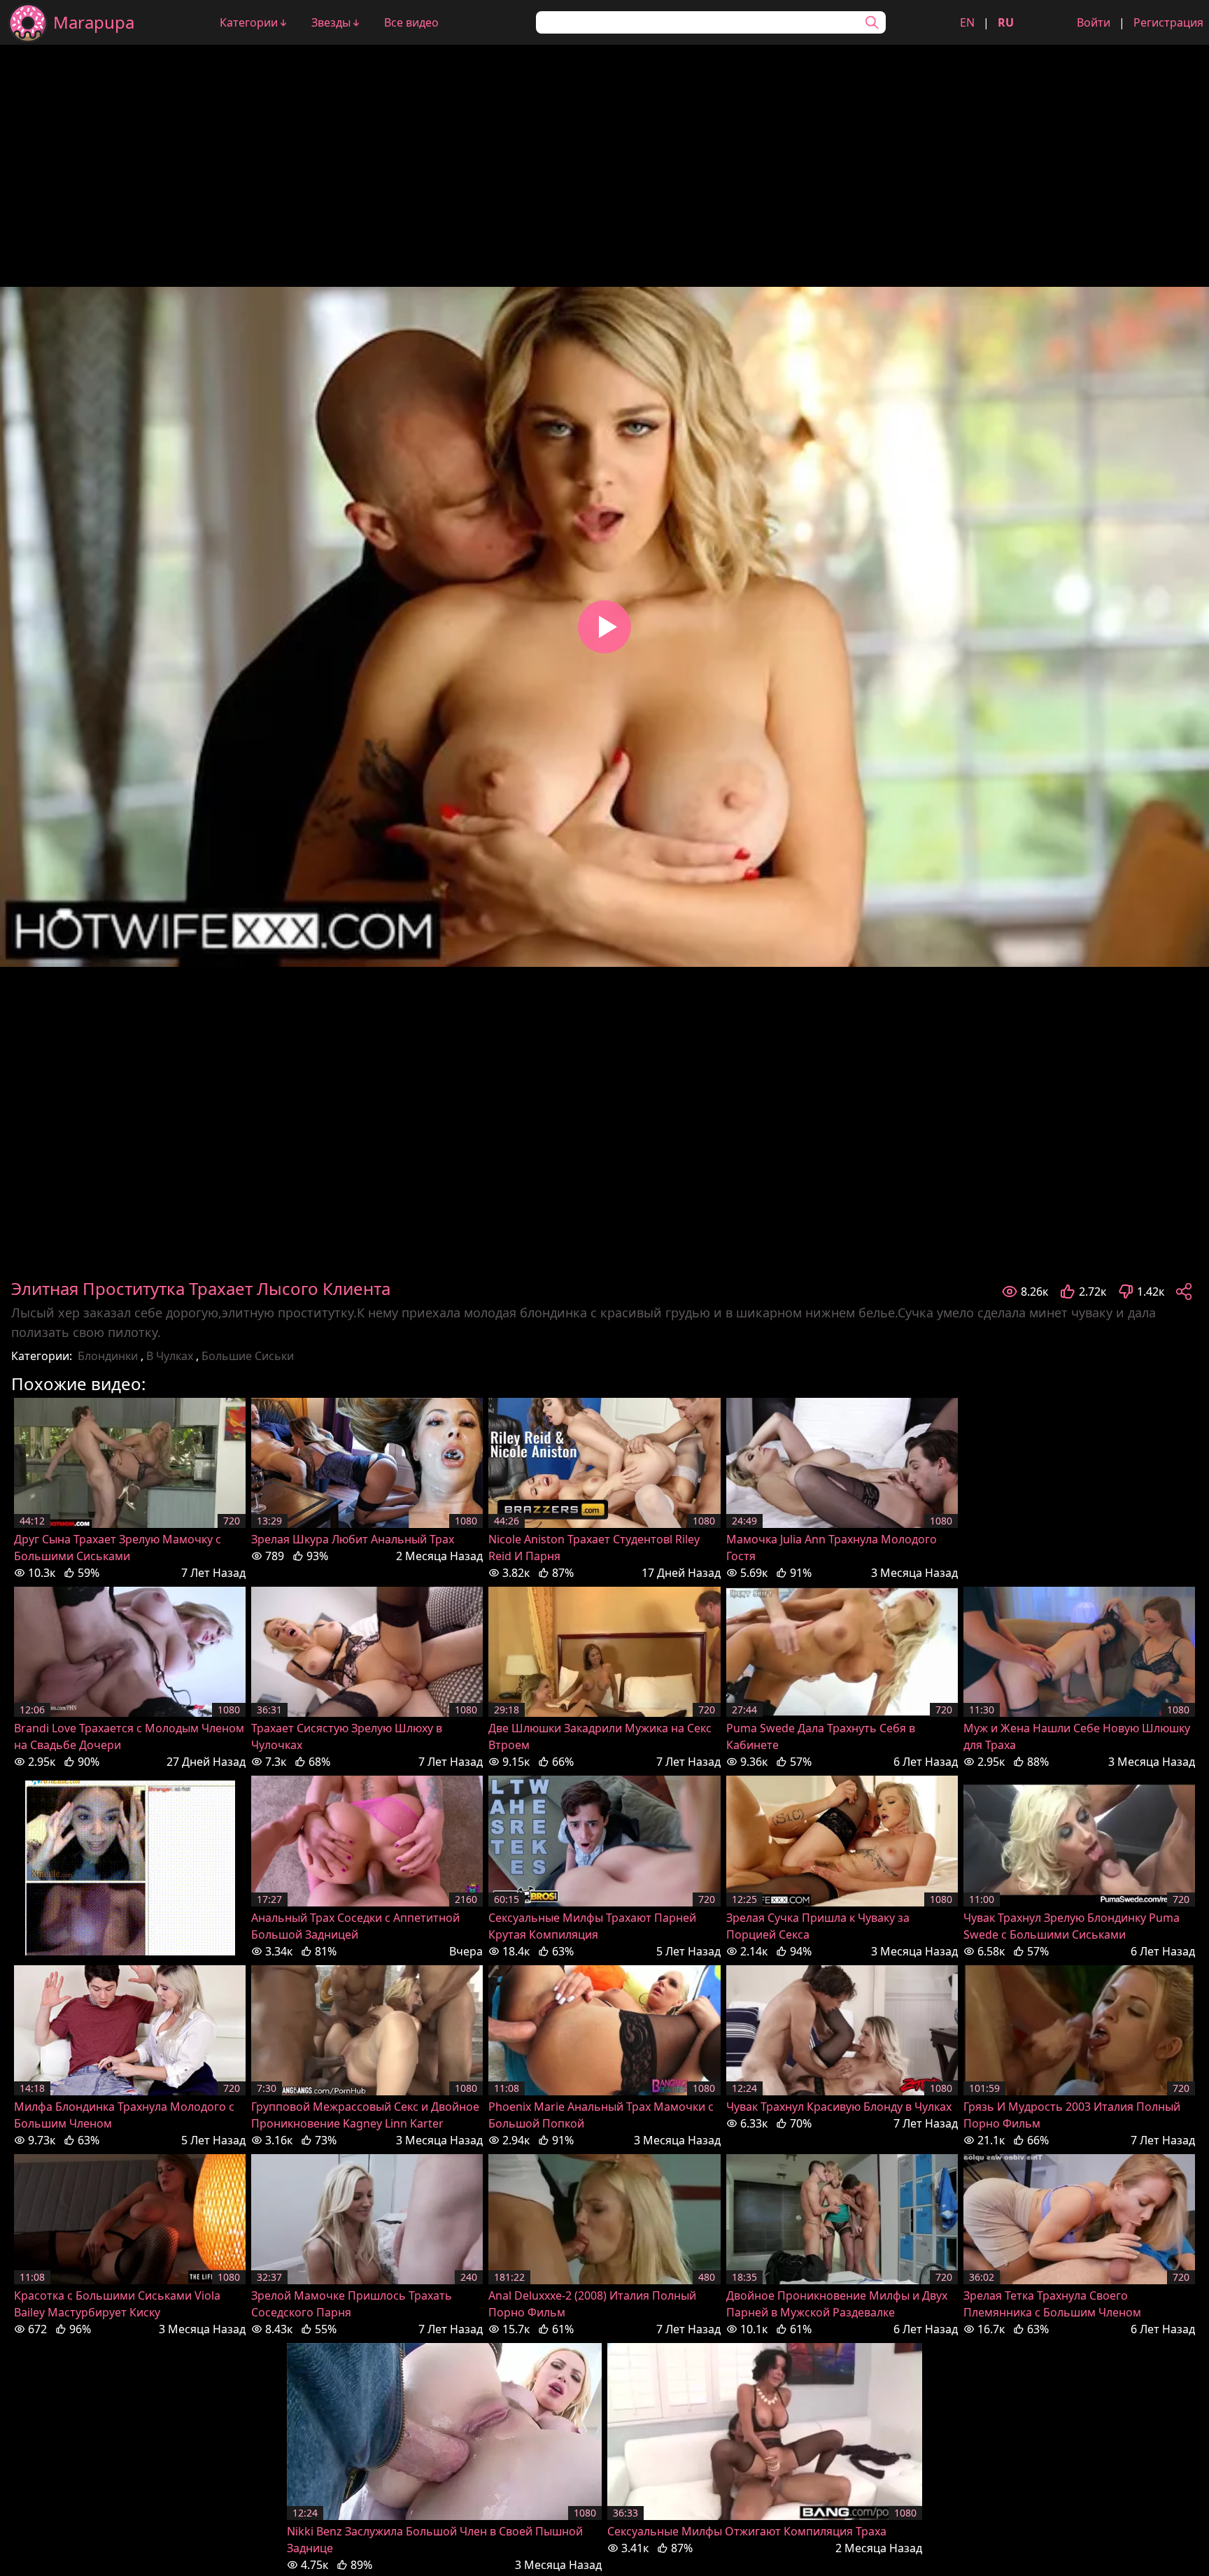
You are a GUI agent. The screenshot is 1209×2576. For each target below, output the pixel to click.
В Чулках (170, 1356)
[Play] (604, 627)
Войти (1094, 22)
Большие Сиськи (248, 1356)
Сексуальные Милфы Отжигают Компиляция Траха (747, 2531)
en (967, 22)
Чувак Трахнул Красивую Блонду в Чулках (839, 2107)
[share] (1184, 1291)
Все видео (411, 22)
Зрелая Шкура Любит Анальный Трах (353, 1539)
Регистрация (1168, 22)
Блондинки (108, 1356)
